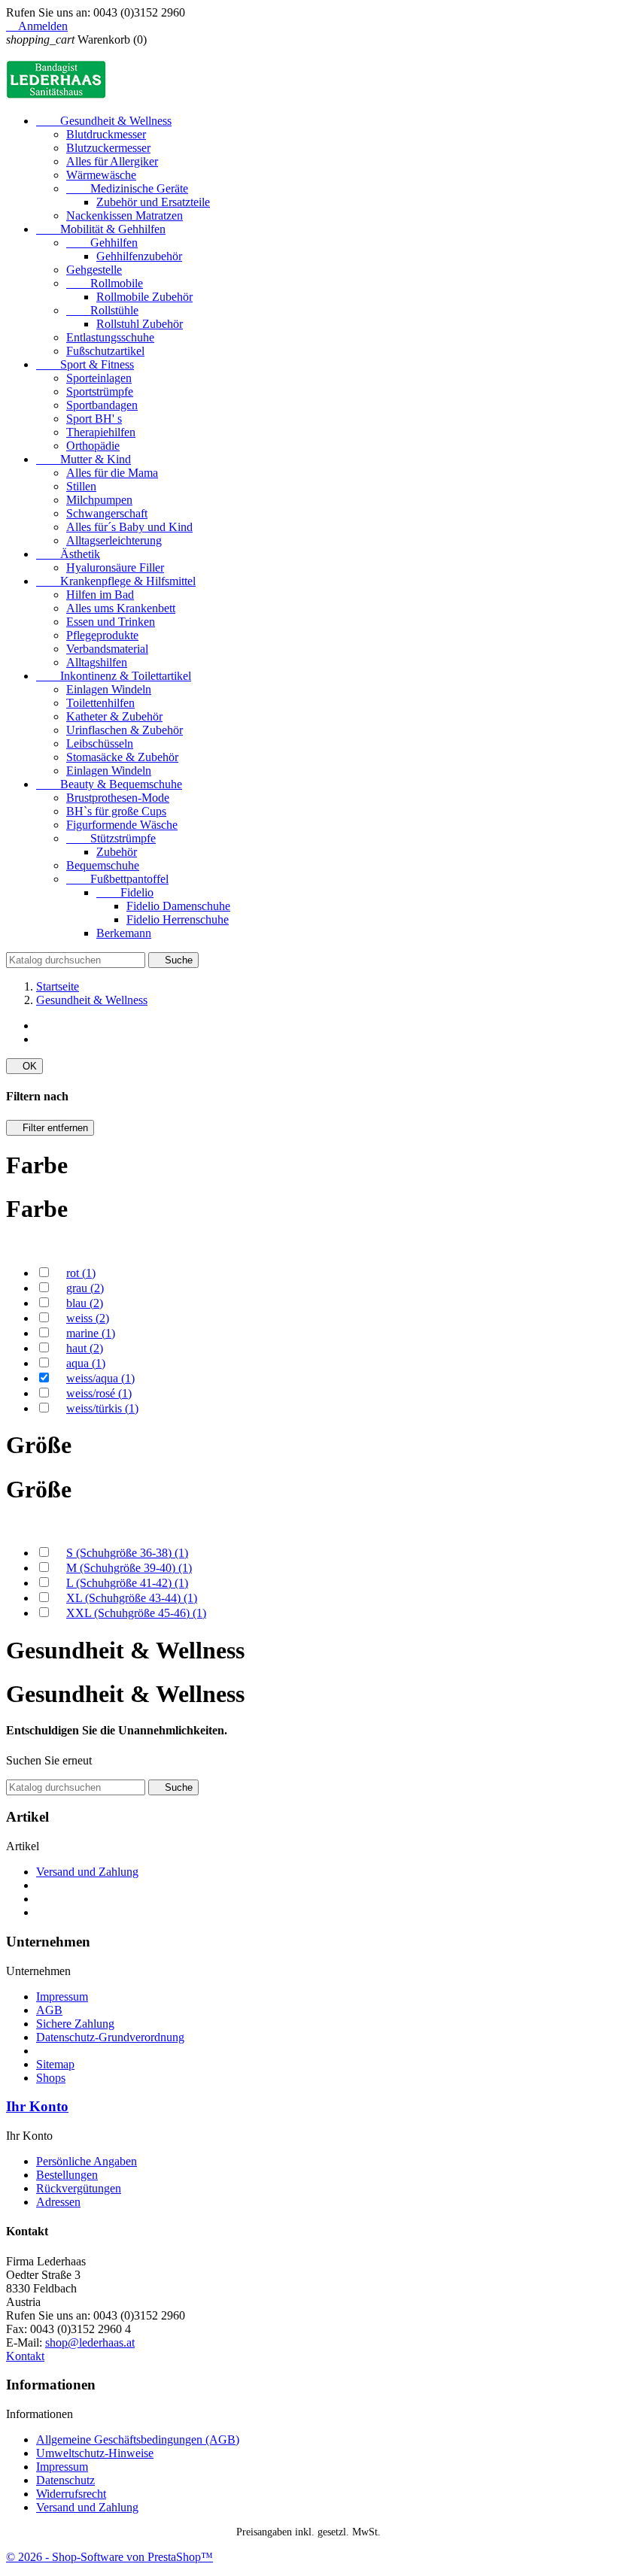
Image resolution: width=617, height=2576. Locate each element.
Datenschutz (65, 2480)
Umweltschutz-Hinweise (95, 2453)
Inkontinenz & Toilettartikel (114, 676)
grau (85, 1288)
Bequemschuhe (103, 865)
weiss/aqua (100, 1378)
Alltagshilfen (97, 662)
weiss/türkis (102, 1408)
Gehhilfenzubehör (139, 256)
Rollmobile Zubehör (144, 297)
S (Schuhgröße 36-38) (127, 1553)
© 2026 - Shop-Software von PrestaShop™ (109, 2557)
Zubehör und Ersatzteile (153, 202)
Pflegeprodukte (102, 635)
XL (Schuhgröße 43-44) (132, 1598)
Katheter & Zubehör (114, 716)
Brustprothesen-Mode (118, 798)
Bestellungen (67, 2175)
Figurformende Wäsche (122, 825)
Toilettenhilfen (100, 703)
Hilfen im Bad (100, 595)
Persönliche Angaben (87, 2161)
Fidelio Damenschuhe (178, 906)
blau (85, 1303)
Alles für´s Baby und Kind (129, 527)
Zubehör (117, 852)
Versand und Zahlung (87, 1872)
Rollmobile (105, 283)
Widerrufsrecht (71, 2494)
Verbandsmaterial (107, 649)
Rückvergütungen (79, 2188)
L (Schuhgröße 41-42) (127, 1583)
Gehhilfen (102, 243)
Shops (51, 2078)
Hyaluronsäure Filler (115, 567)
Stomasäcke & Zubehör (122, 757)
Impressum (62, 1996)
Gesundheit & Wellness (104, 121)
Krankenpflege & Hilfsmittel (116, 581)
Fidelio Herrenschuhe (178, 919)
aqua (86, 1363)
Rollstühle (102, 310)
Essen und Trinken (111, 622)
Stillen (81, 486)
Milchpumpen (99, 500)
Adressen (58, 2202)
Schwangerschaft (107, 513)
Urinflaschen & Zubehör (125, 730)
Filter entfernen (50, 1128)
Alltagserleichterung (114, 540)
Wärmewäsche (101, 175)
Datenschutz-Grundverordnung (110, 2037)
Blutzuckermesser (108, 148)
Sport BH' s (94, 419)
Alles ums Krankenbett (121, 608)
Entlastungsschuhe (110, 337)
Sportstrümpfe (100, 391)
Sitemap (55, 2064)
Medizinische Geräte (127, 188)
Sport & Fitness (85, 364)
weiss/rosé (99, 1393)
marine (91, 1333)
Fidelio (125, 892)
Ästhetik (68, 554)
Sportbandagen (102, 405)
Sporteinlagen (99, 378)
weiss (88, 1318)
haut (85, 1348)
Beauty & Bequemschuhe (109, 784)
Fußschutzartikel (105, 351)
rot (81, 1273)
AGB (49, 2010)
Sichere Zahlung (75, 2024)
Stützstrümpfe (111, 838)
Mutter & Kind (84, 459)
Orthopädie (93, 446)
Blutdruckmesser (106, 134)
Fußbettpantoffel (117, 879)
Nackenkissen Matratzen (125, 215)
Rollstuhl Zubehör (140, 324)
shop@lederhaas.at (90, 2342)
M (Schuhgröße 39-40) (129, 1568)
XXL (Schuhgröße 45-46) (136, 1613)
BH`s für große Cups (116, 811)
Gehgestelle (94, 270)
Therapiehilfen (101, 432)
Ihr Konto (37, 2106)
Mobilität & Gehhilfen (101, 229)
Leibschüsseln (100, 743)
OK (24, 1066)
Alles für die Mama (112, 473)
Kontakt (25, 2356)
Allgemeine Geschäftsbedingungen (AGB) (138, 2439)
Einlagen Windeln (109, 689)
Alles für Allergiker (112, 161)
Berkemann (124, 933)
